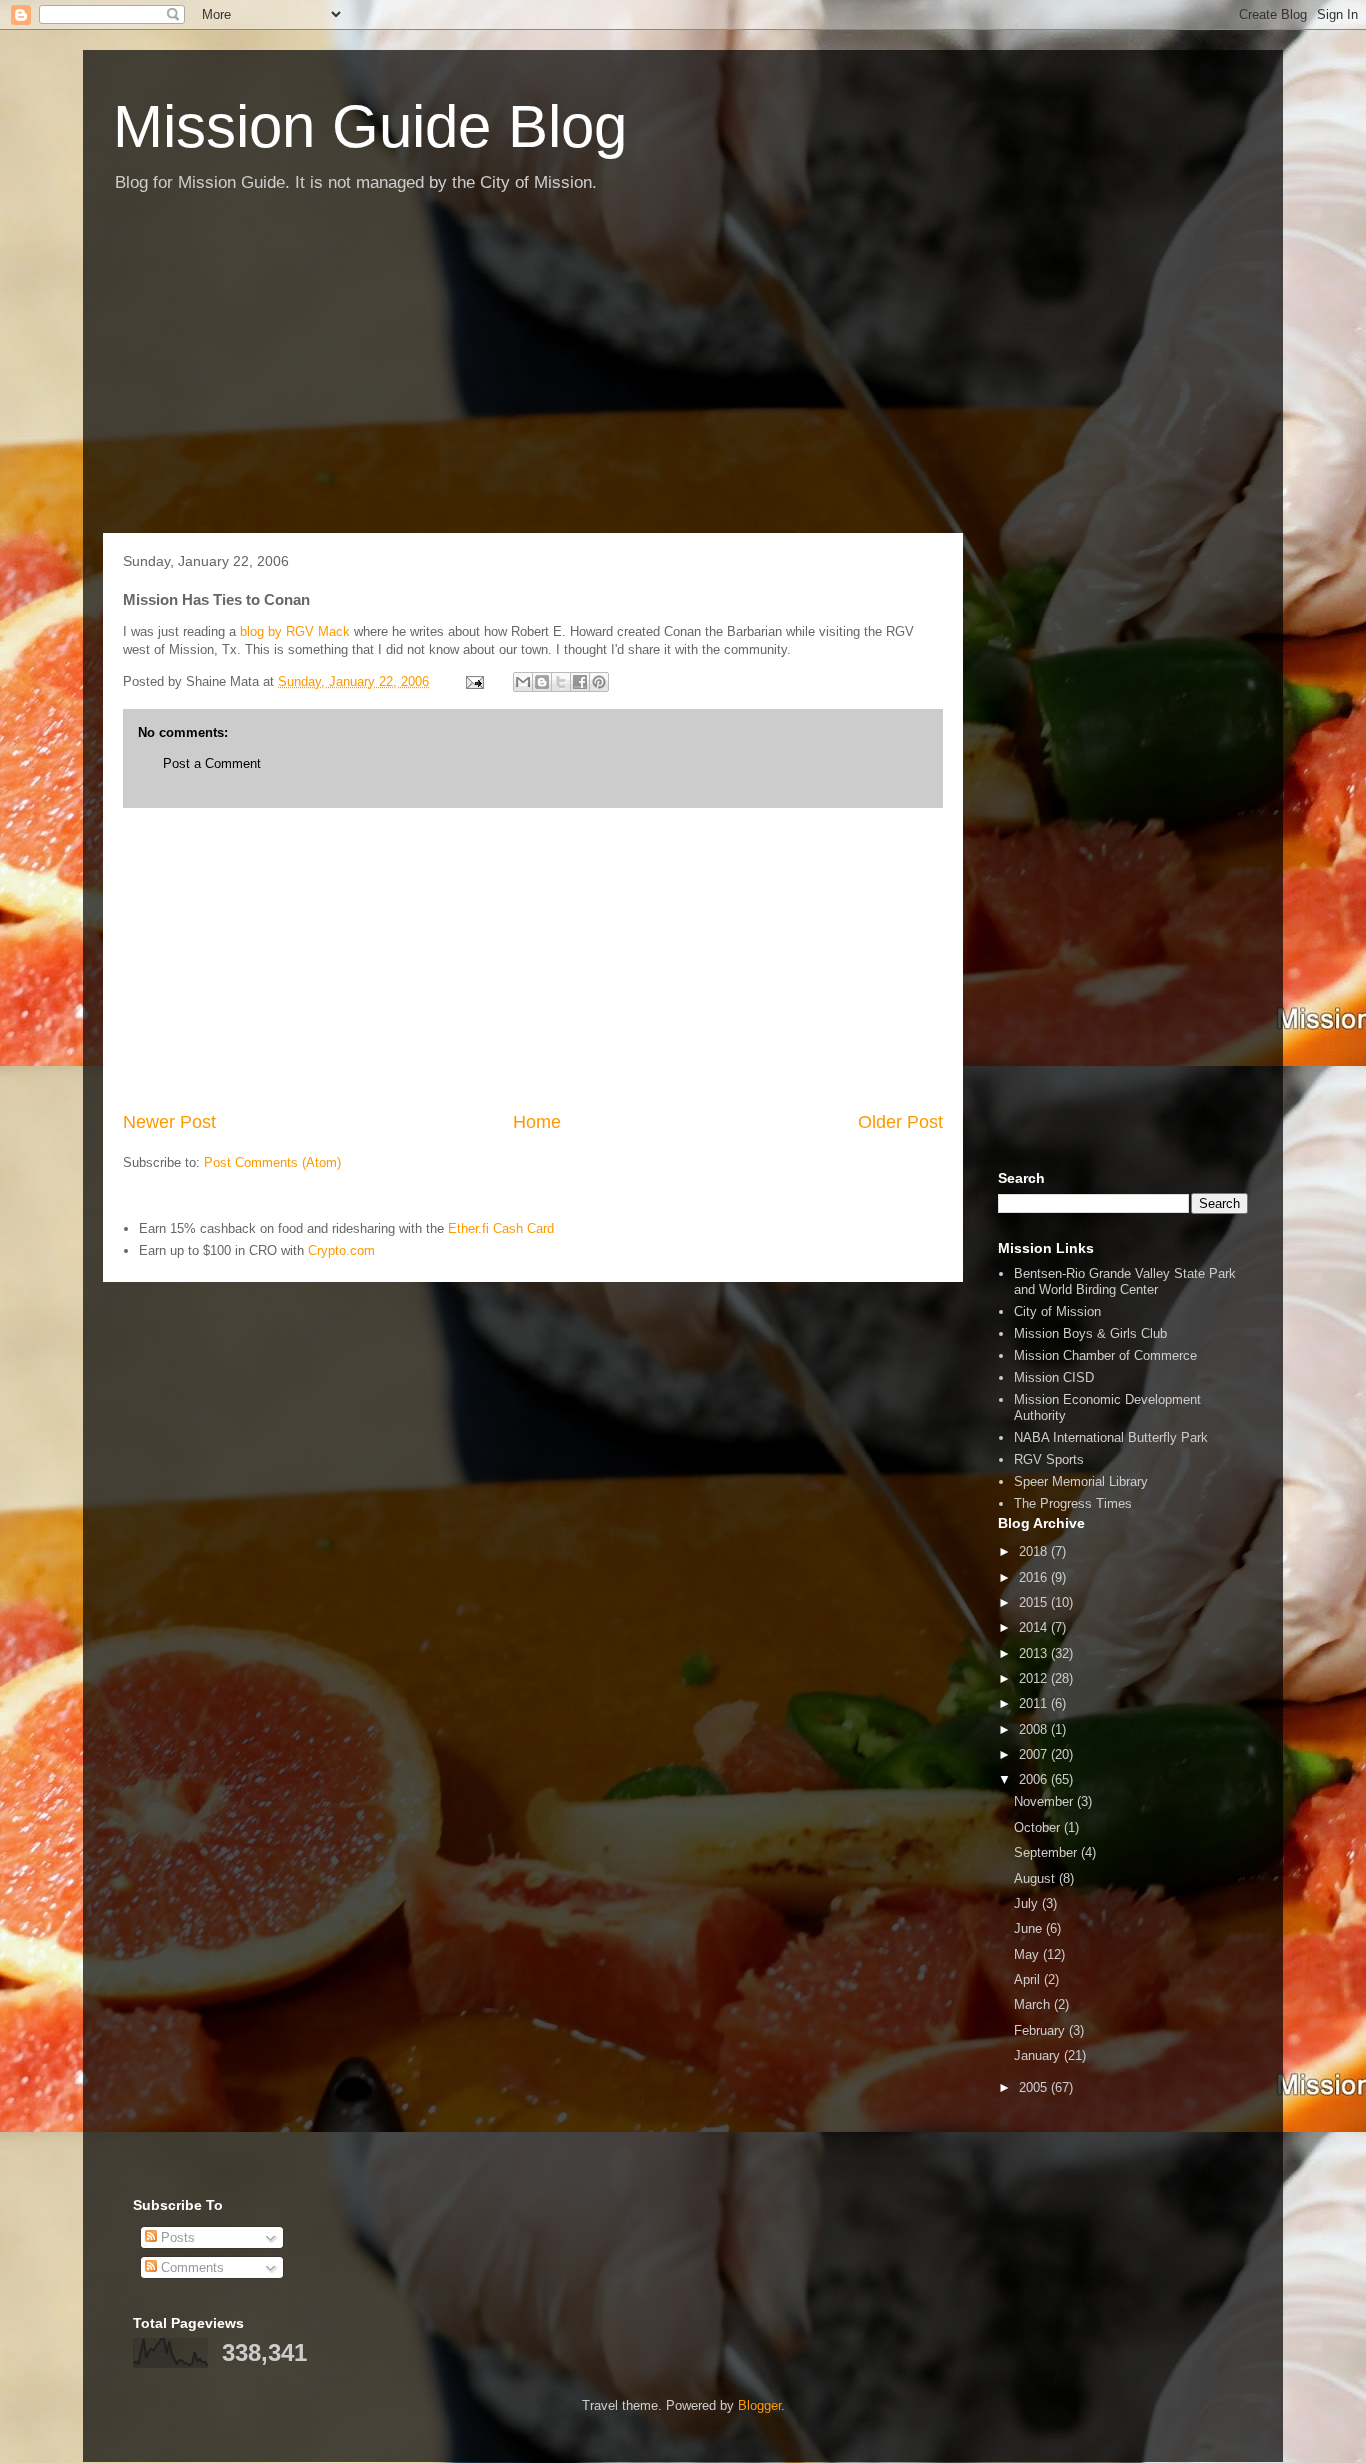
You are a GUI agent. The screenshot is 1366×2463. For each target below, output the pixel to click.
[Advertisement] (683, 373)
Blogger (759, 2405)
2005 (1035, 2087)
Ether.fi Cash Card (501, 1228)
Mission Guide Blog (370, 126)
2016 (1035, 1577)
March (1034, 2004)
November (1045, 1801)
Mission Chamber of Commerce (1105, 1355)
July (1028, 1903)
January (1039, 2055)
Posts (176, 2237)
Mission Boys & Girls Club (1090, 1333)
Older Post (900, 1122)
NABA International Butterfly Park (1111, 1437)
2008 (1035, 1729)
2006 (1035, 1779)
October (1039, 1827)
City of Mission (1057, 1311)
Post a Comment (212, 763)
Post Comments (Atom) (272, 1162)
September (1047, 1852)
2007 (1035, 1754)
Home (537, 1122)
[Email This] (523, 682)
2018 (1035, 1551)
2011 (1035, 1703)
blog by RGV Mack (297, 631)
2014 (1035, 1627)
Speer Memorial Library (1081, 1481)
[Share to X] (561, 682)
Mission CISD (1054, 1377)
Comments (190, 2267)
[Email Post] (473, 681)
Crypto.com (341, 1250)
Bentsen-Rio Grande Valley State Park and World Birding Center (1125, 1281)
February (1041, 2030)
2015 (1035, 1602)
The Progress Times (1073, 1503)
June (1030, 1928)
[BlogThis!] (542, 682)
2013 (1035, 1653)
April (1029, 1979)
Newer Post (169, 1122)
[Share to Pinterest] (599, 682)
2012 (1035, 1678)
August (1036, 1878)
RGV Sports (1049, 1459)
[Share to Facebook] (580, 682)
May (1028, 1954)
